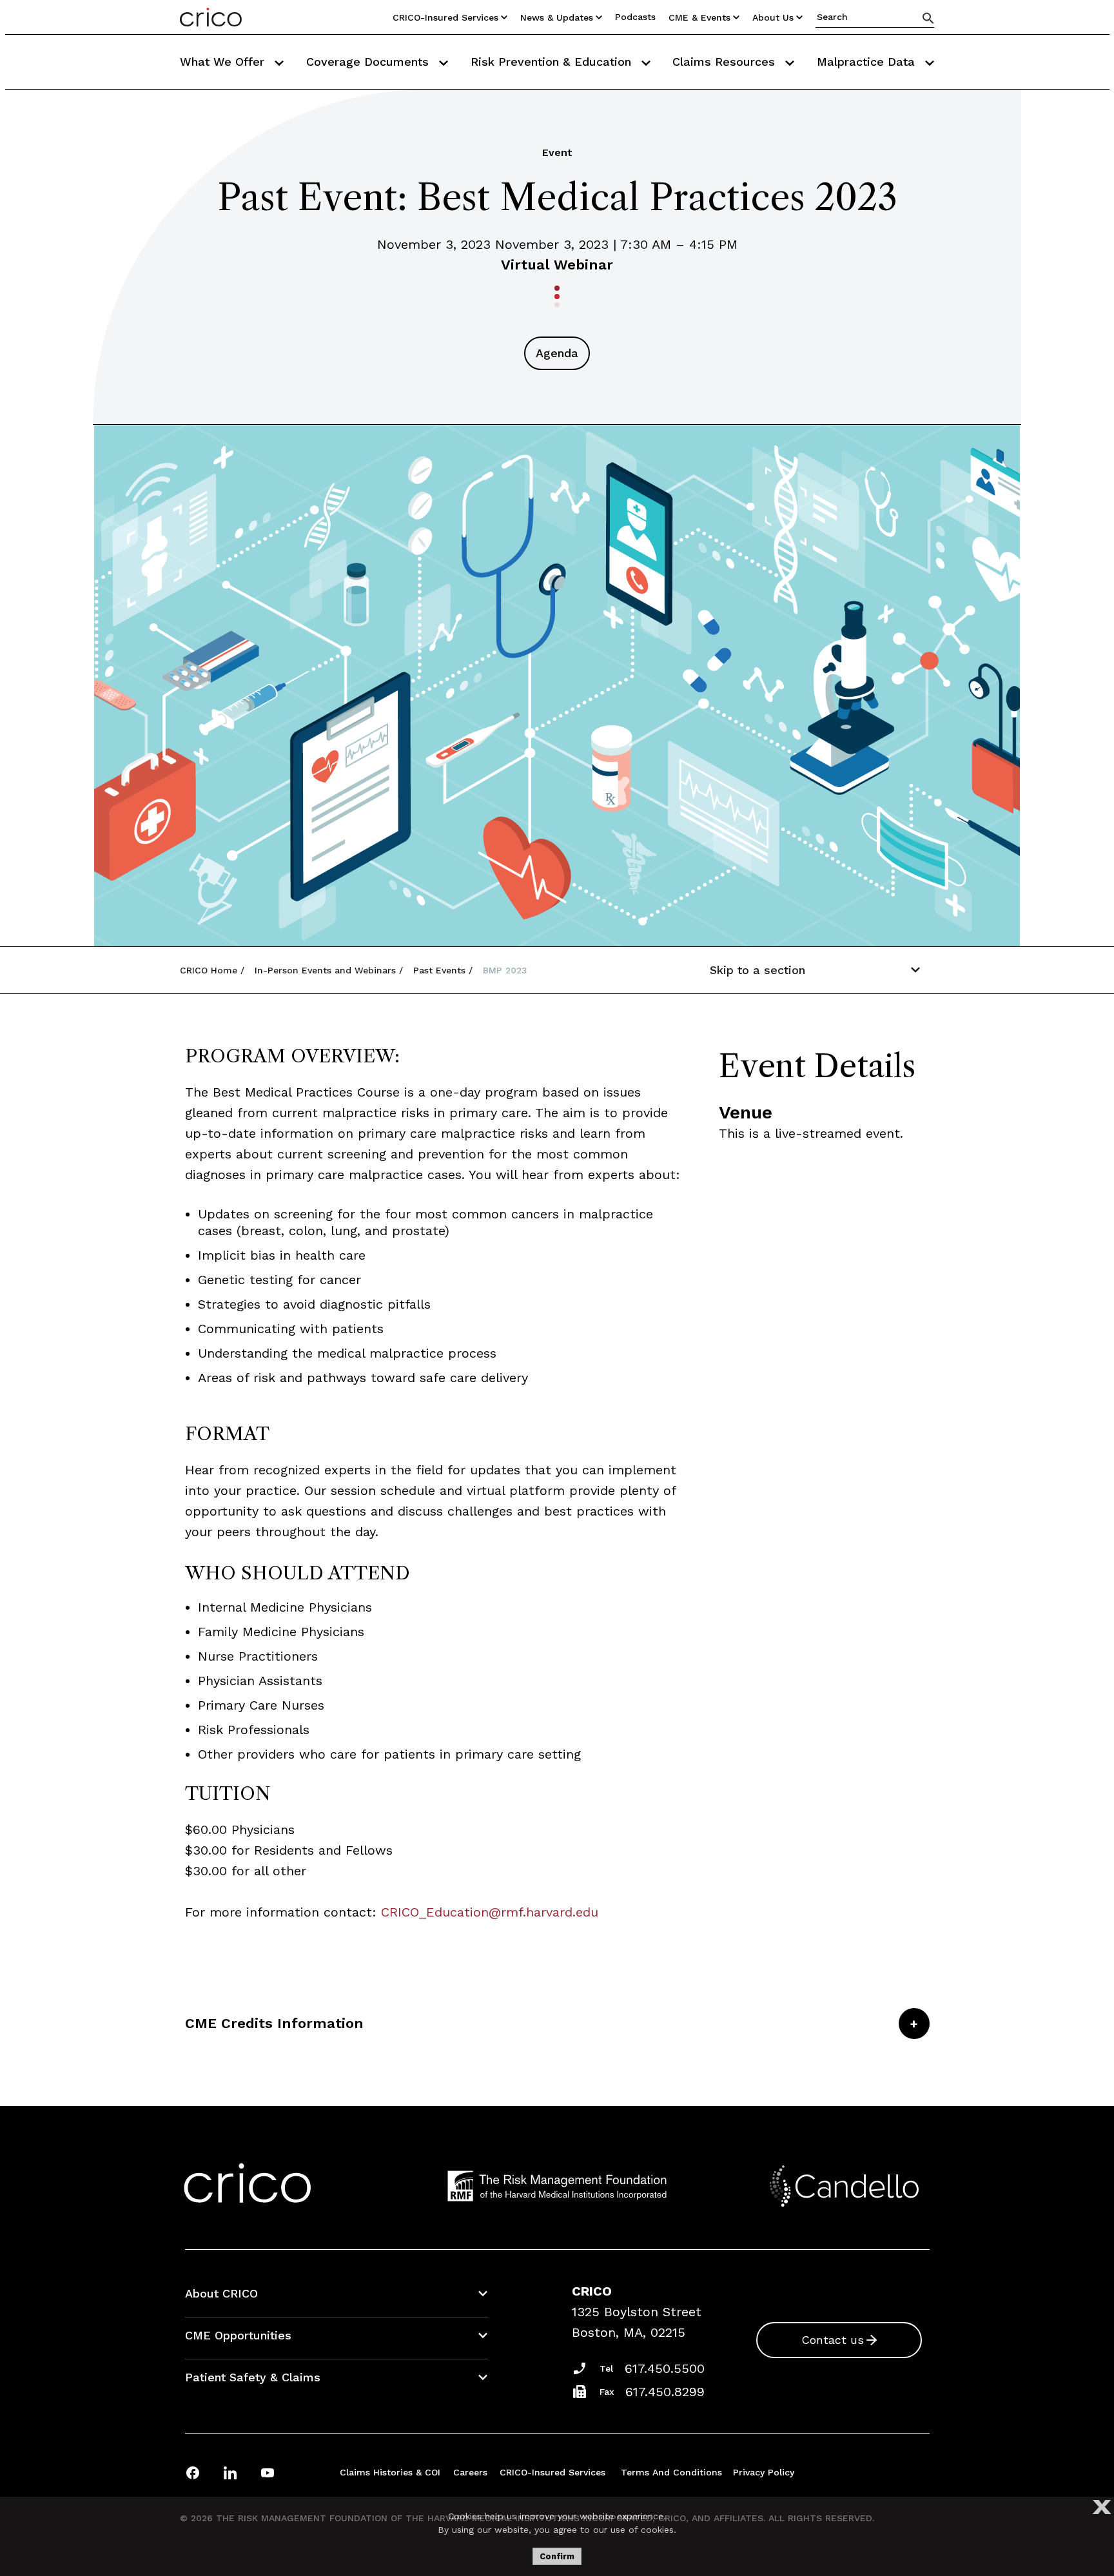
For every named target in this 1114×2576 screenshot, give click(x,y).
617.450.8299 (665, 2392)
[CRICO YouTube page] (268, 2473)
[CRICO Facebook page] (193, 2473)
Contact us (833, 2340)
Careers (470, 2472)
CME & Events (699, 17)
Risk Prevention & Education (553, 62)
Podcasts (635, 17)
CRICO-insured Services (445, 17)
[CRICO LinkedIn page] (230, 2473)
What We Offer (224, 62)
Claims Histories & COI (390, 2472)
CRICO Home (209, 970)
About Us (773, 17)
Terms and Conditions (671, 2472)
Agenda (557, 353)
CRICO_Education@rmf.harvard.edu (490, 1912)
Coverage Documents (369, 62)
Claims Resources (726, 62)
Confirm (557, 2556)
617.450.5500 (665, 2368)
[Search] (928, 18)
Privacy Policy (764, 2472)
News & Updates (557, 17)
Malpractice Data (868, 62)
